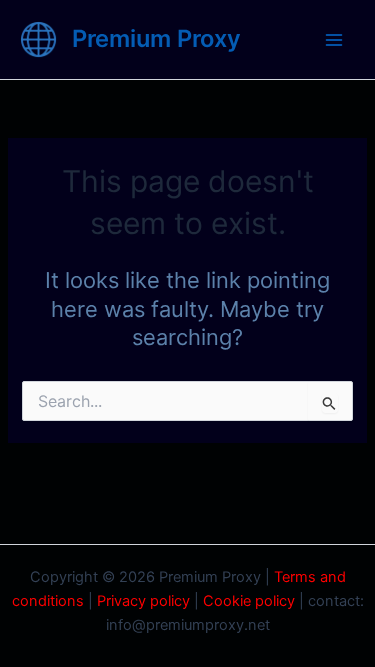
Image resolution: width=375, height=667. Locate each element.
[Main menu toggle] (334, 40)
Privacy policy (143, 601)
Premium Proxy (156, 38)
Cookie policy (249, 601)
